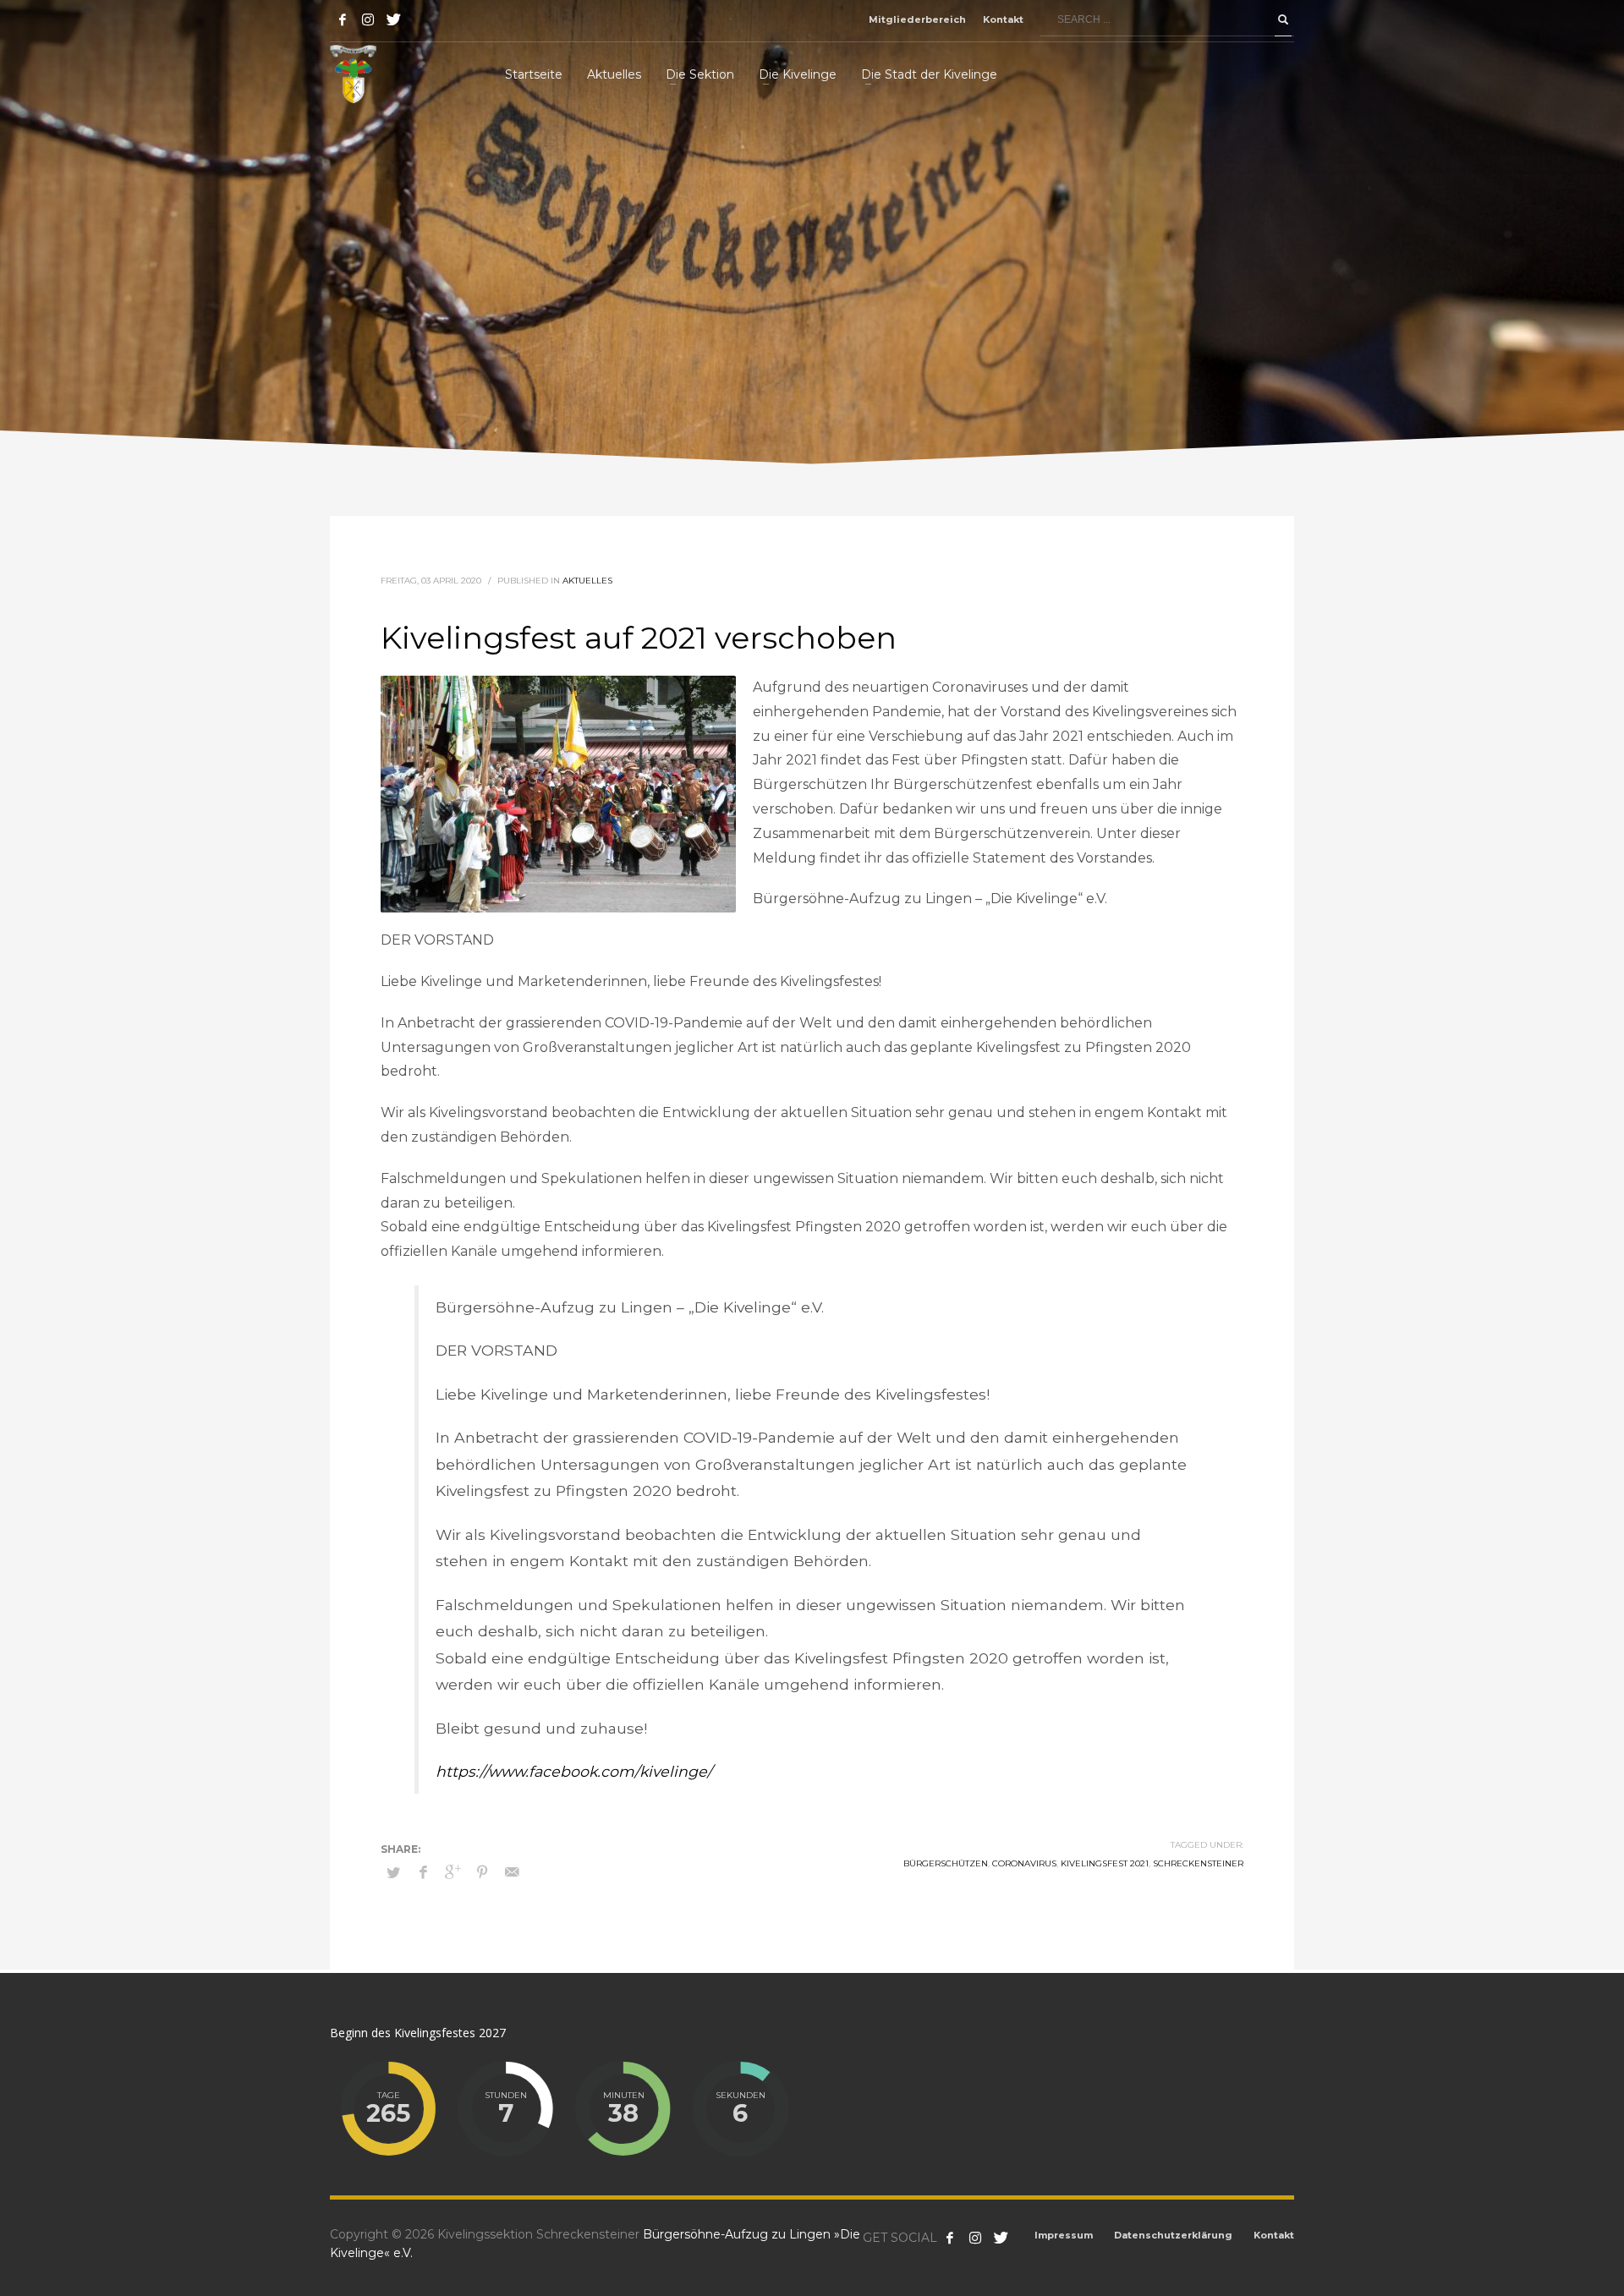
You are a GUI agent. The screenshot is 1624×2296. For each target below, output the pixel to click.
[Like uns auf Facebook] (950, 2238)
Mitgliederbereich (917, 19)
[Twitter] (393, 19)
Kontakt (1003, 19)
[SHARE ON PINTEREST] (482, 1872)
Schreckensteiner (1198, 1863)
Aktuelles (587, 581)
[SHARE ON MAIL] (512, 1872)
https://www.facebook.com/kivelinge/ (574, 1771)
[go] (1283, 19)
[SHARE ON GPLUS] (453, 1872)
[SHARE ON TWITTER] (393, 1872)
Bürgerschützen (946, 1863)
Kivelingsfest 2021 (1105, 1863)
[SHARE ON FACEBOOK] (423, 1872)
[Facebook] (343, 19)
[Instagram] (368, 19)
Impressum (1064, 2235)
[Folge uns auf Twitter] (1001, 2238)
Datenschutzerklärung (1173, 2235)
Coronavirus (1024, 1863)
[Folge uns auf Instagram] (975, 2238)
